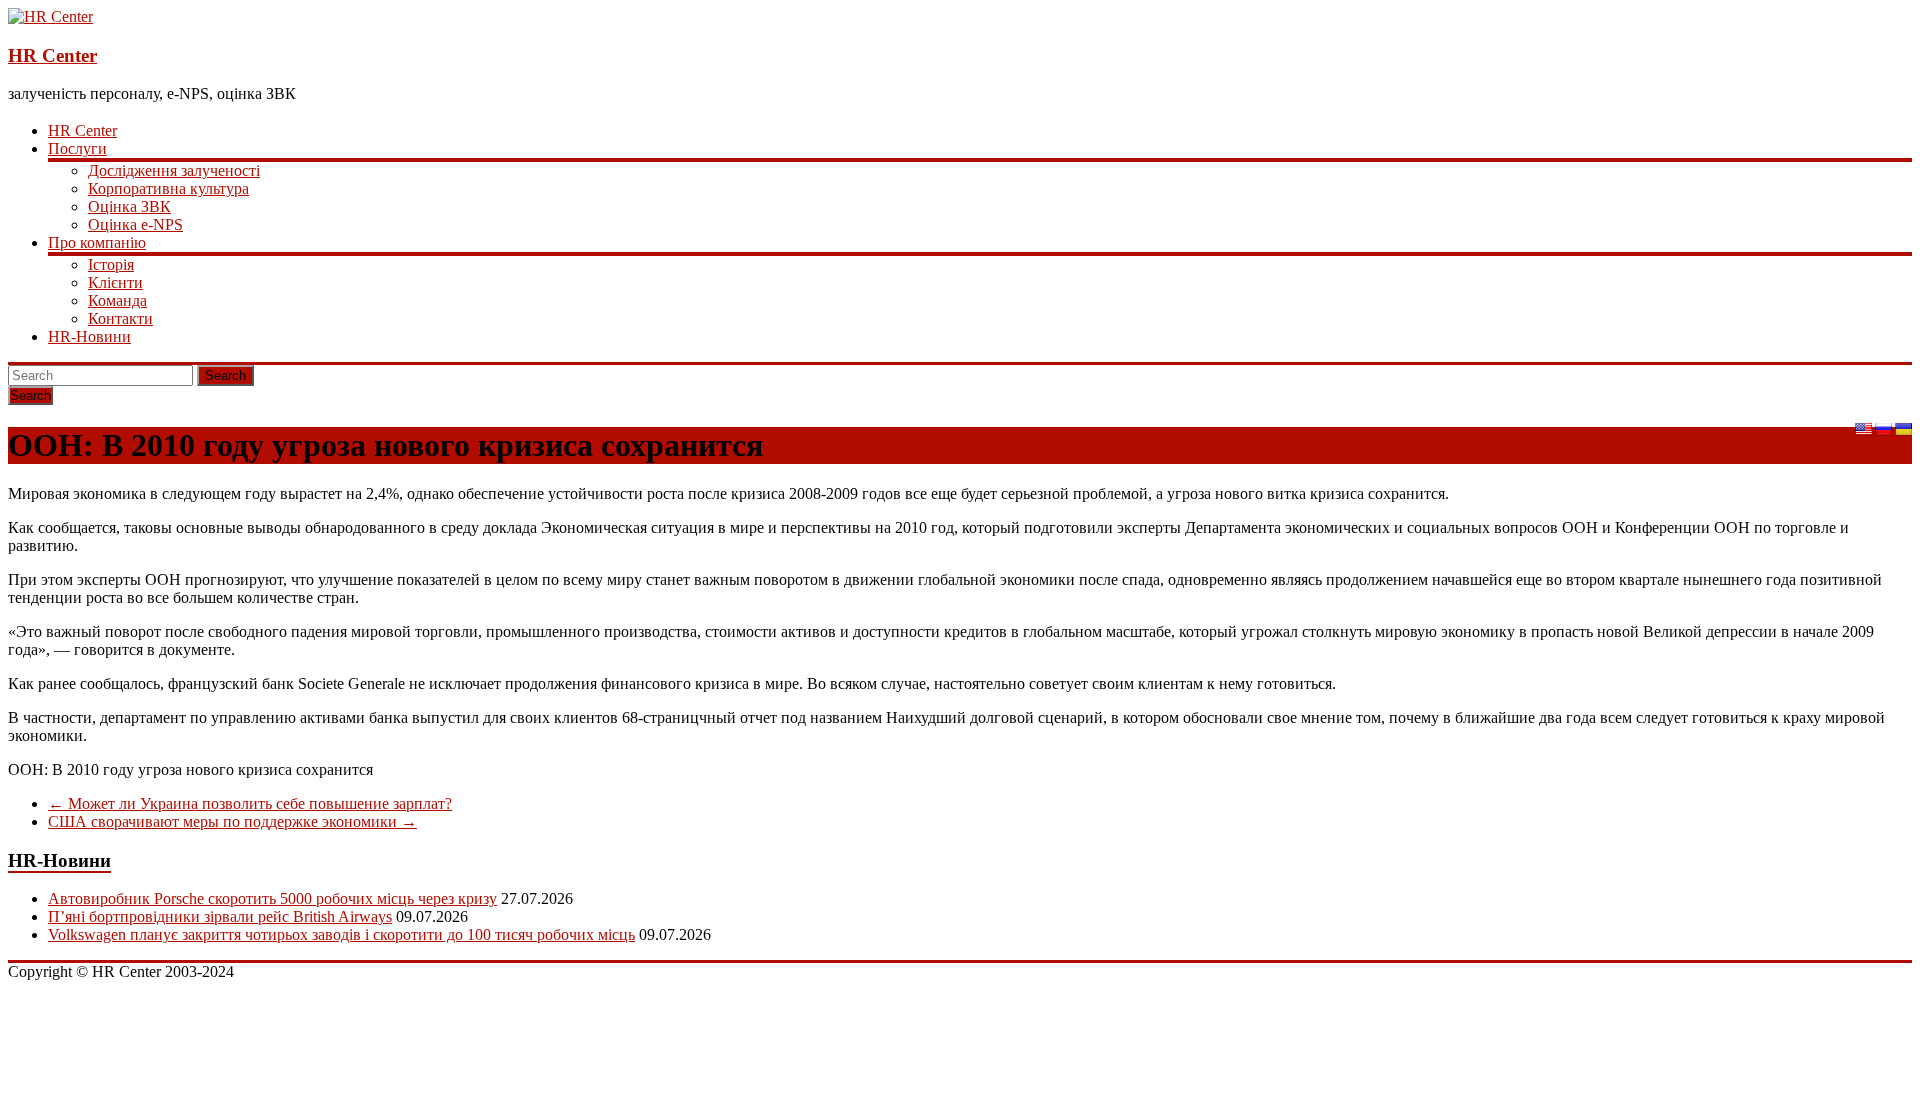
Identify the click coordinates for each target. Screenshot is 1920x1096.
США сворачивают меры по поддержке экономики (232, 821)
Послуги (77, 148)
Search (225, 375)
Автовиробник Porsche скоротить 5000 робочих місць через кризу (272, 898)
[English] (1863, 429)
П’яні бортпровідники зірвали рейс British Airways (220, 916)
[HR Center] (50, 16)
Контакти (120, 318)
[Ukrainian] (1903, 429)
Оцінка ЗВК (129, 206)
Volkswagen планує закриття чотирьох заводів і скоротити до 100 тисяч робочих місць (341, 934)
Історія (111, 264)
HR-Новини (89, 336)
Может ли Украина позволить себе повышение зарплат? (250, 803)
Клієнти (115, 282)
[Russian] (1883, 429)
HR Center (52, 55)
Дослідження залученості (174, 170)
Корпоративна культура (168, 188)
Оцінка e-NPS (135, 224)
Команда (117, 300)
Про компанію (97, 242)
